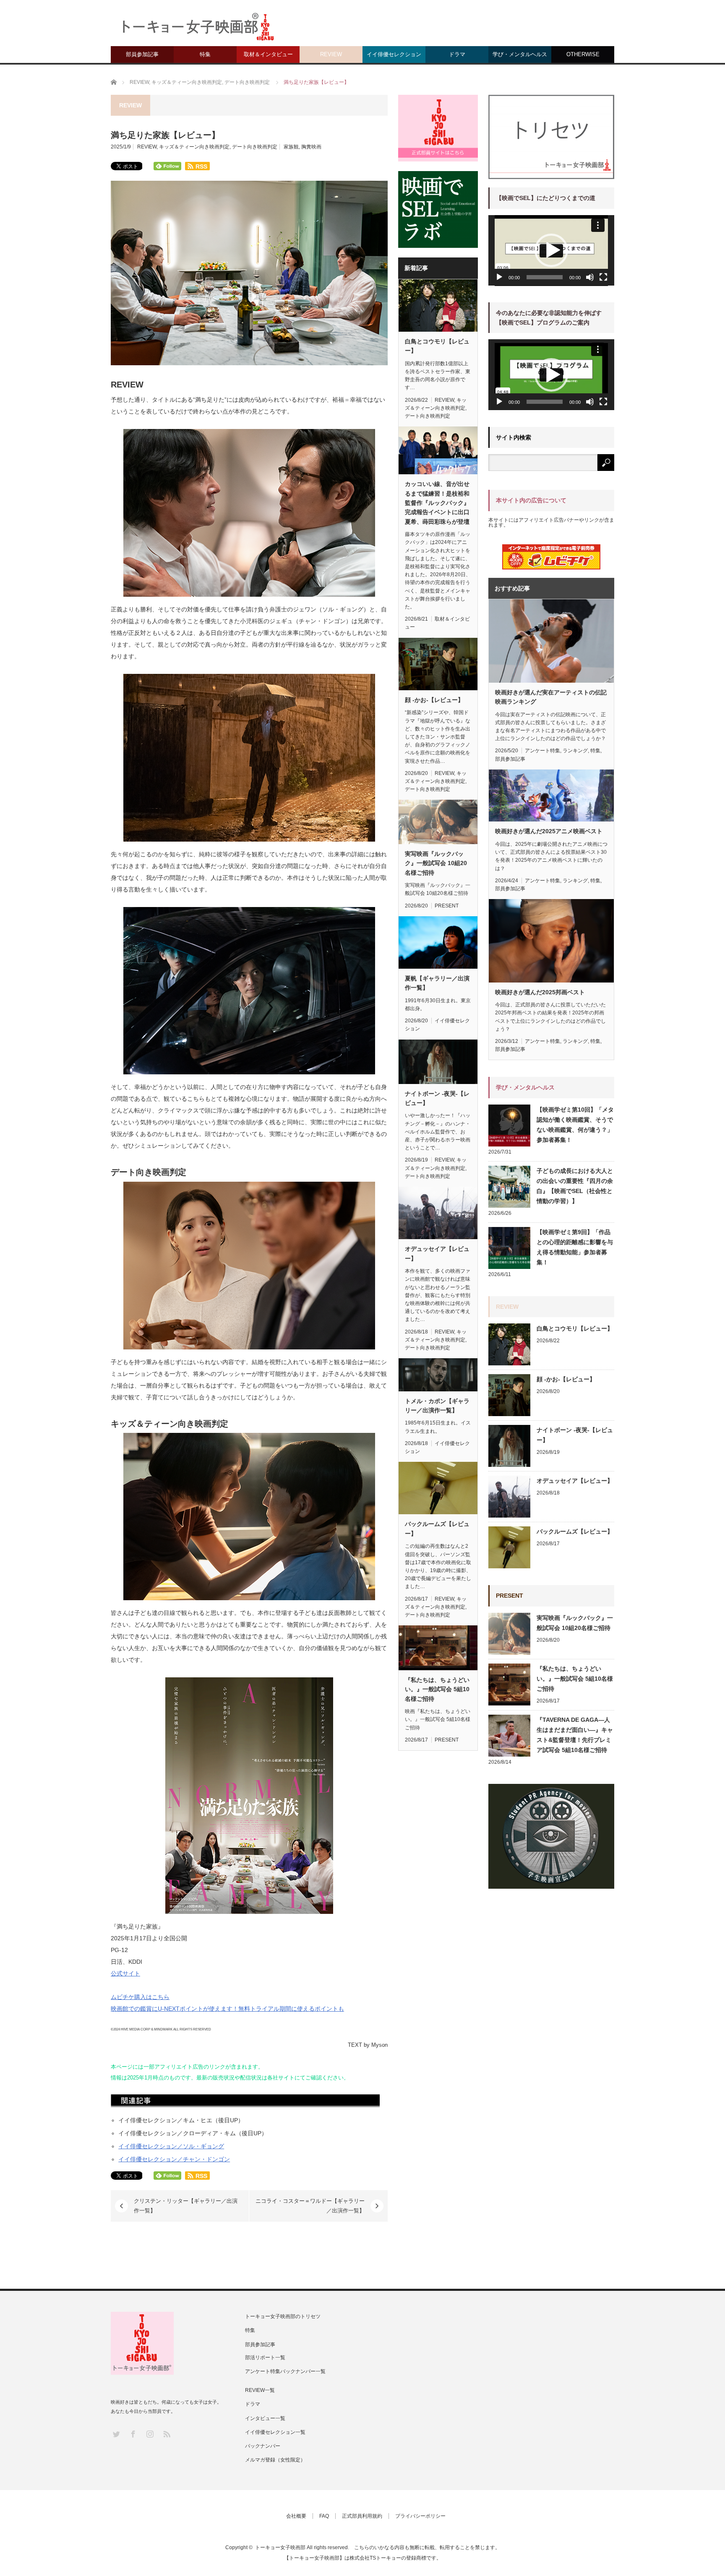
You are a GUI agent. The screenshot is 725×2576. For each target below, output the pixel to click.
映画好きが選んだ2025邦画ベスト (540, 992)
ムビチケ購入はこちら (140, 1997)
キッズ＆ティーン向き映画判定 (194, 147)
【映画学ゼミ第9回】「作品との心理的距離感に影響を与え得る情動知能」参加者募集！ (575, 1247)
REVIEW (331, 54)
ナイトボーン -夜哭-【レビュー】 (437, 1098)
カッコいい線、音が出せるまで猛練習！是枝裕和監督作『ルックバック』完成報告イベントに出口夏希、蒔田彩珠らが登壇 (437, 503)
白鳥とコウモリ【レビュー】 (437, 346)
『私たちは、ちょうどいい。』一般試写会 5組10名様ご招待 (437, 1689)
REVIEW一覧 (260, 2390)
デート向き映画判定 (255, 147)
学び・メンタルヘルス (520, 54)
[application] (551, 251)
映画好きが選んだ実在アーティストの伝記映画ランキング (551, 697)
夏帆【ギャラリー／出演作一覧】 (437, 983)
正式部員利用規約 (362, 2516)
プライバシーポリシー (420, 2516)
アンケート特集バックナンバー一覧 (285, 2371)
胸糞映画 (311, 147)
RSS (166, 2434)
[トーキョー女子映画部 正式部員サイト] (438, 128)
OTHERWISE (583, 54)
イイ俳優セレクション (394, 54)
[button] (551, 250)
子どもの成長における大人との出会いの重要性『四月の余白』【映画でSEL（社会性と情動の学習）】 (575, 1186)
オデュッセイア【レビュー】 (437, 1253)
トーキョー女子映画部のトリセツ (283, 2316)
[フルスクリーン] (603, 277)
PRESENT (447, 906)
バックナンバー (263, 2446)
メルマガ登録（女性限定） (275, 2460)
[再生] (499, 277)
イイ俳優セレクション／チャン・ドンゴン (174, 2159)
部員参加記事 (142, 54)
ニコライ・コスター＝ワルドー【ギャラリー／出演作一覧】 (310, 2206)
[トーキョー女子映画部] (197, 29)
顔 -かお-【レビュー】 (434, 700)
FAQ (324, 2516)
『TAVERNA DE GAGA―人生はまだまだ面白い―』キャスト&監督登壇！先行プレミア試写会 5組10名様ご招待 (575, 1735)
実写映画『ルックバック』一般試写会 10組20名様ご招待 (436, 863)
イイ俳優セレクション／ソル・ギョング (171, 2146)
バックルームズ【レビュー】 (437, 1528)
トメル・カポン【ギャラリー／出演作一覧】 (437, 1406)
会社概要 (296, 2516)
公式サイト (125, 1973)
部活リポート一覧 (265, 2358)
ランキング (575, 751)
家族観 (291, 147)
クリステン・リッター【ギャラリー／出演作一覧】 (186, 2206)
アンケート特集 (542, 751)
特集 (205, 54)
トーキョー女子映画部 (280, 2547)
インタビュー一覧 (265, 2418)
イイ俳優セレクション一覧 (275, 2432)
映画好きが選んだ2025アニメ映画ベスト (549, 831)
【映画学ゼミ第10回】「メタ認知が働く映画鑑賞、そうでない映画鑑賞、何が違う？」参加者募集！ (575, 1125)
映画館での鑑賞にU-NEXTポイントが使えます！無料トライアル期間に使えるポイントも (227, 2009)
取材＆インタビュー (268, 54)
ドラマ (457, 54)
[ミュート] (590, 277)
